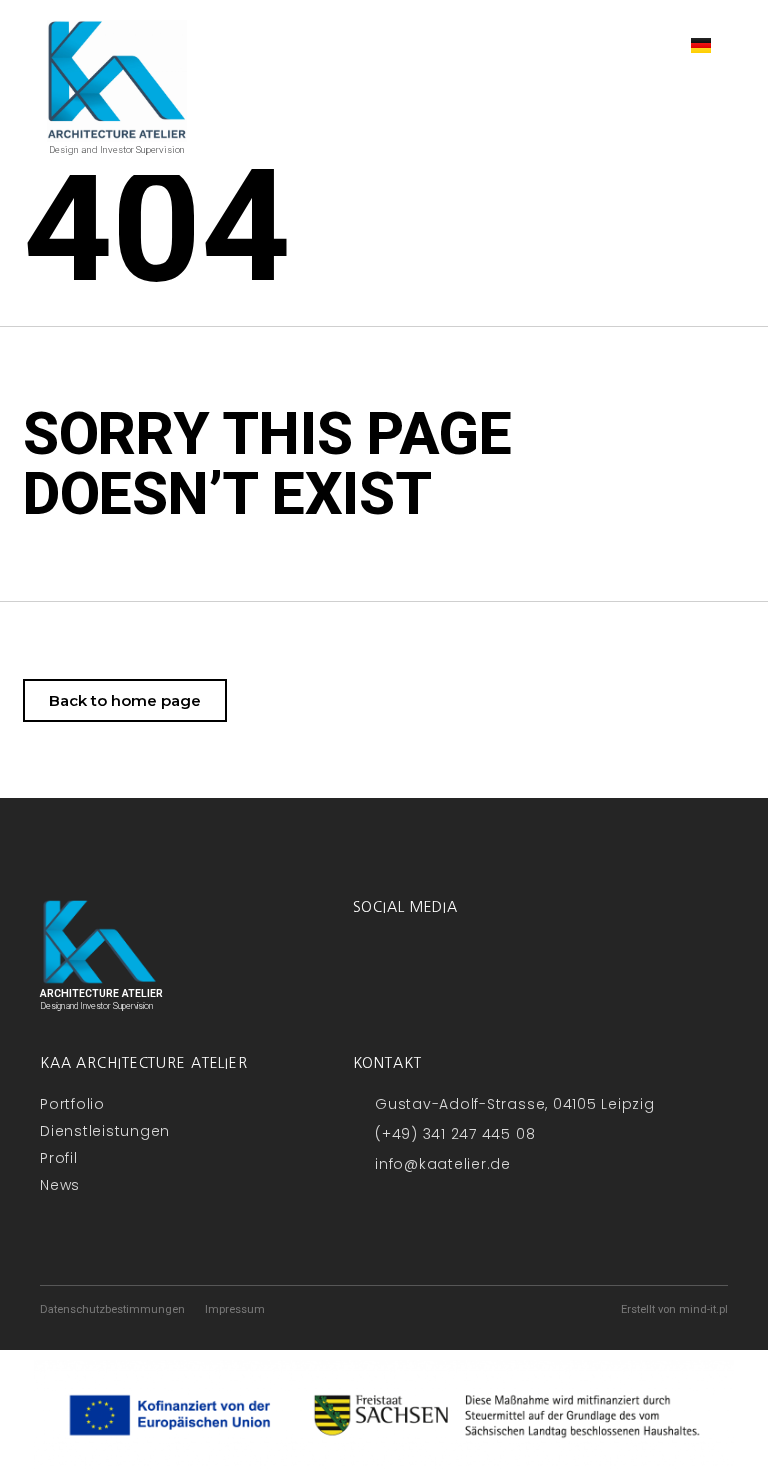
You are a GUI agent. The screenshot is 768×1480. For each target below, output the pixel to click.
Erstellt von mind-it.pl (674, 1309)
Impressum (235, 1309)
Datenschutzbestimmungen (112, 1309)
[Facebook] (368, 962)
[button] (639, 44)
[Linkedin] (418, 962)
